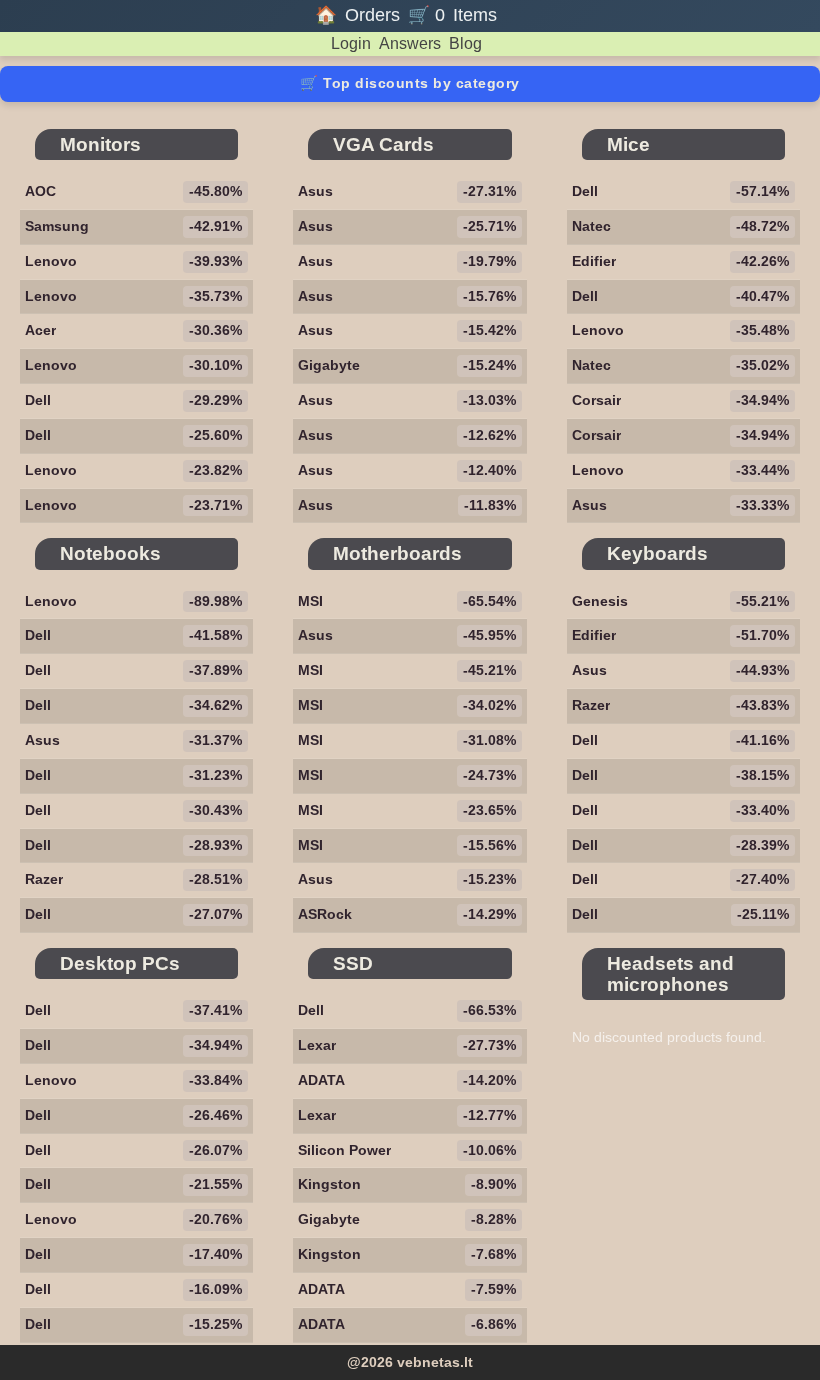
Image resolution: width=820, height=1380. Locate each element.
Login (351, 43)
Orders (372, 15)
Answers (410, 43)
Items (475, 15)
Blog (465, 43)
